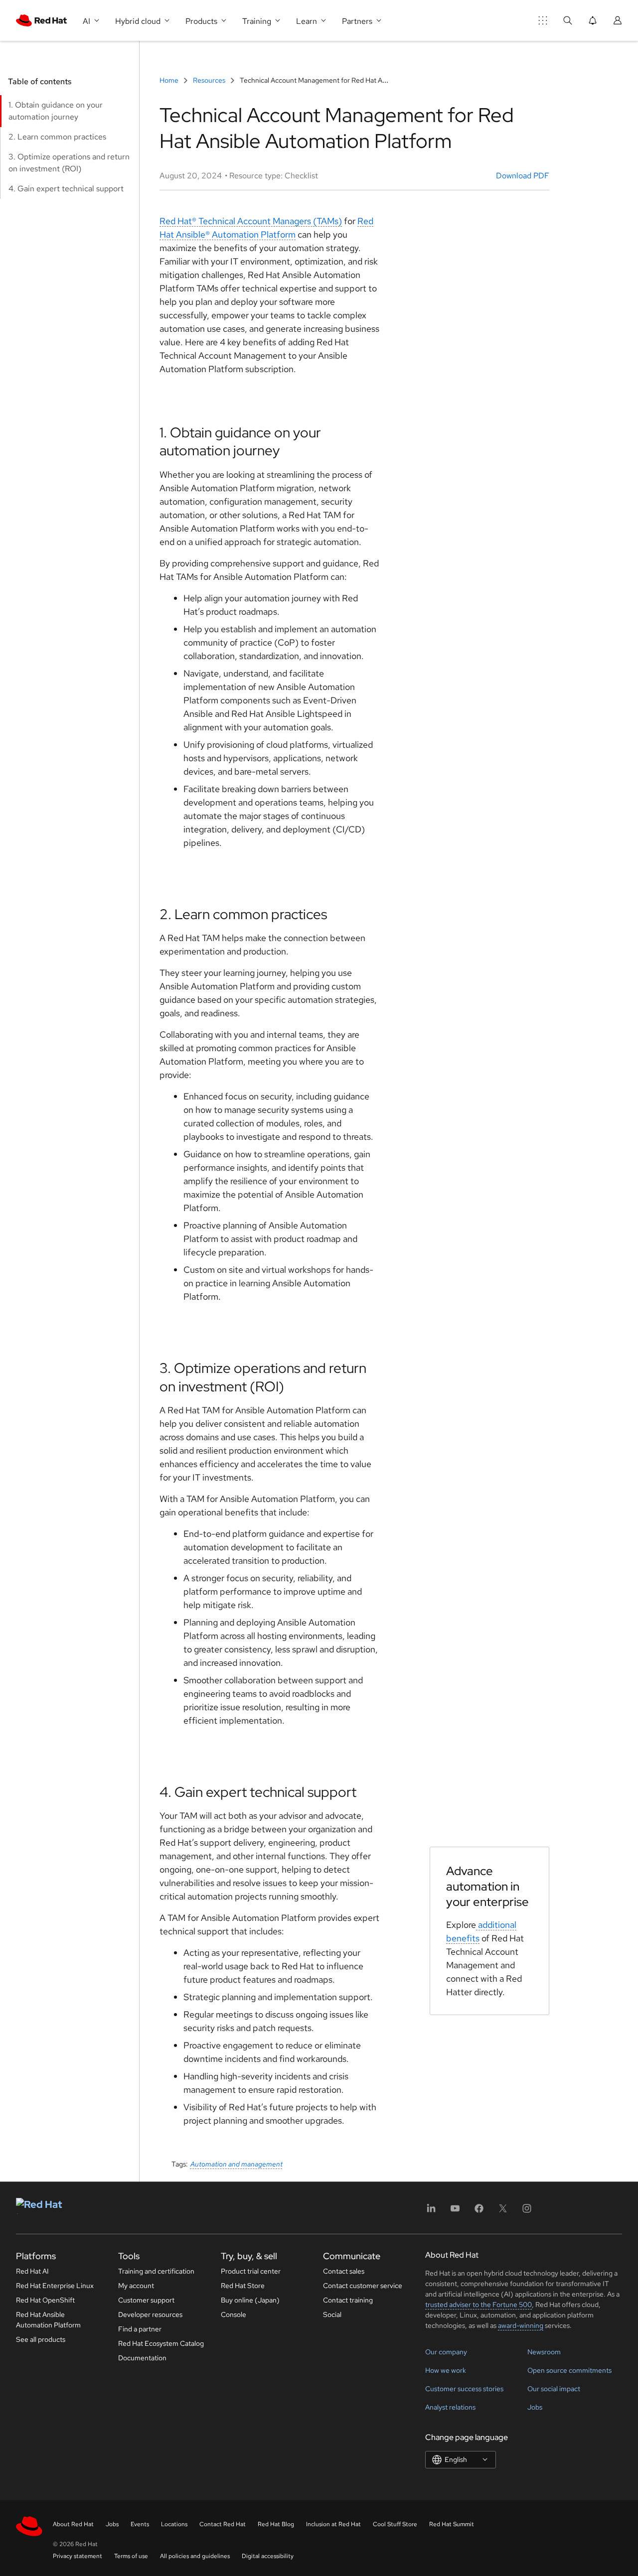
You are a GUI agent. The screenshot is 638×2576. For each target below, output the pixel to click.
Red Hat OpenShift (45, 2300)
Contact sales (344, 2271)
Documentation (142, 2358)
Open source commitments (569, 2370)
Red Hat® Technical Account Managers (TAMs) (251, 221)
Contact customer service (363, 2286)
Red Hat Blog (276, 2524)
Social (332, 2314)
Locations (174, 2524)
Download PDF (522, 176)
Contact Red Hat (223, 2524)
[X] (503, 2212)
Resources (209, 80)
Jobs (535, 2407)
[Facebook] (479, 2212)
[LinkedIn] (431, 2212)
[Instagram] (527, 2212)
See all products (41, 2339)
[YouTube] (455, 2212)
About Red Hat (73, 2524)
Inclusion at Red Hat (333, 2524)
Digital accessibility (268, 2556)
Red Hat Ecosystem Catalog (161, 2343)
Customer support (146, 2300)
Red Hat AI (32, 2271)
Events (140, 2524)
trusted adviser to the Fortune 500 (478, 2305)
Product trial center (251, 2271)
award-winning (521, 2325)
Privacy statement (78, 2556)
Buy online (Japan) (250, 2300)
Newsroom (544, 2352)
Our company (446, 2352)
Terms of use (131, 2556)
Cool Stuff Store (395, 2524)
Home (170, 80)
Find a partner (140, 2329)
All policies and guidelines (195, 2556)
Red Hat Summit (452, 2524)
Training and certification (156, 2271)
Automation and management (237, 2164)
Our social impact (554, 2389)
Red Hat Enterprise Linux (55, 2286)
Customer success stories (464, 2389)
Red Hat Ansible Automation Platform (48, 2320)
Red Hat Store (243, 2286)
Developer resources (150, 2314)
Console (234, 2314)
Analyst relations (450, 2407)
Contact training (348, 2300)
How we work (446, 2370)
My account (136, 2286)
